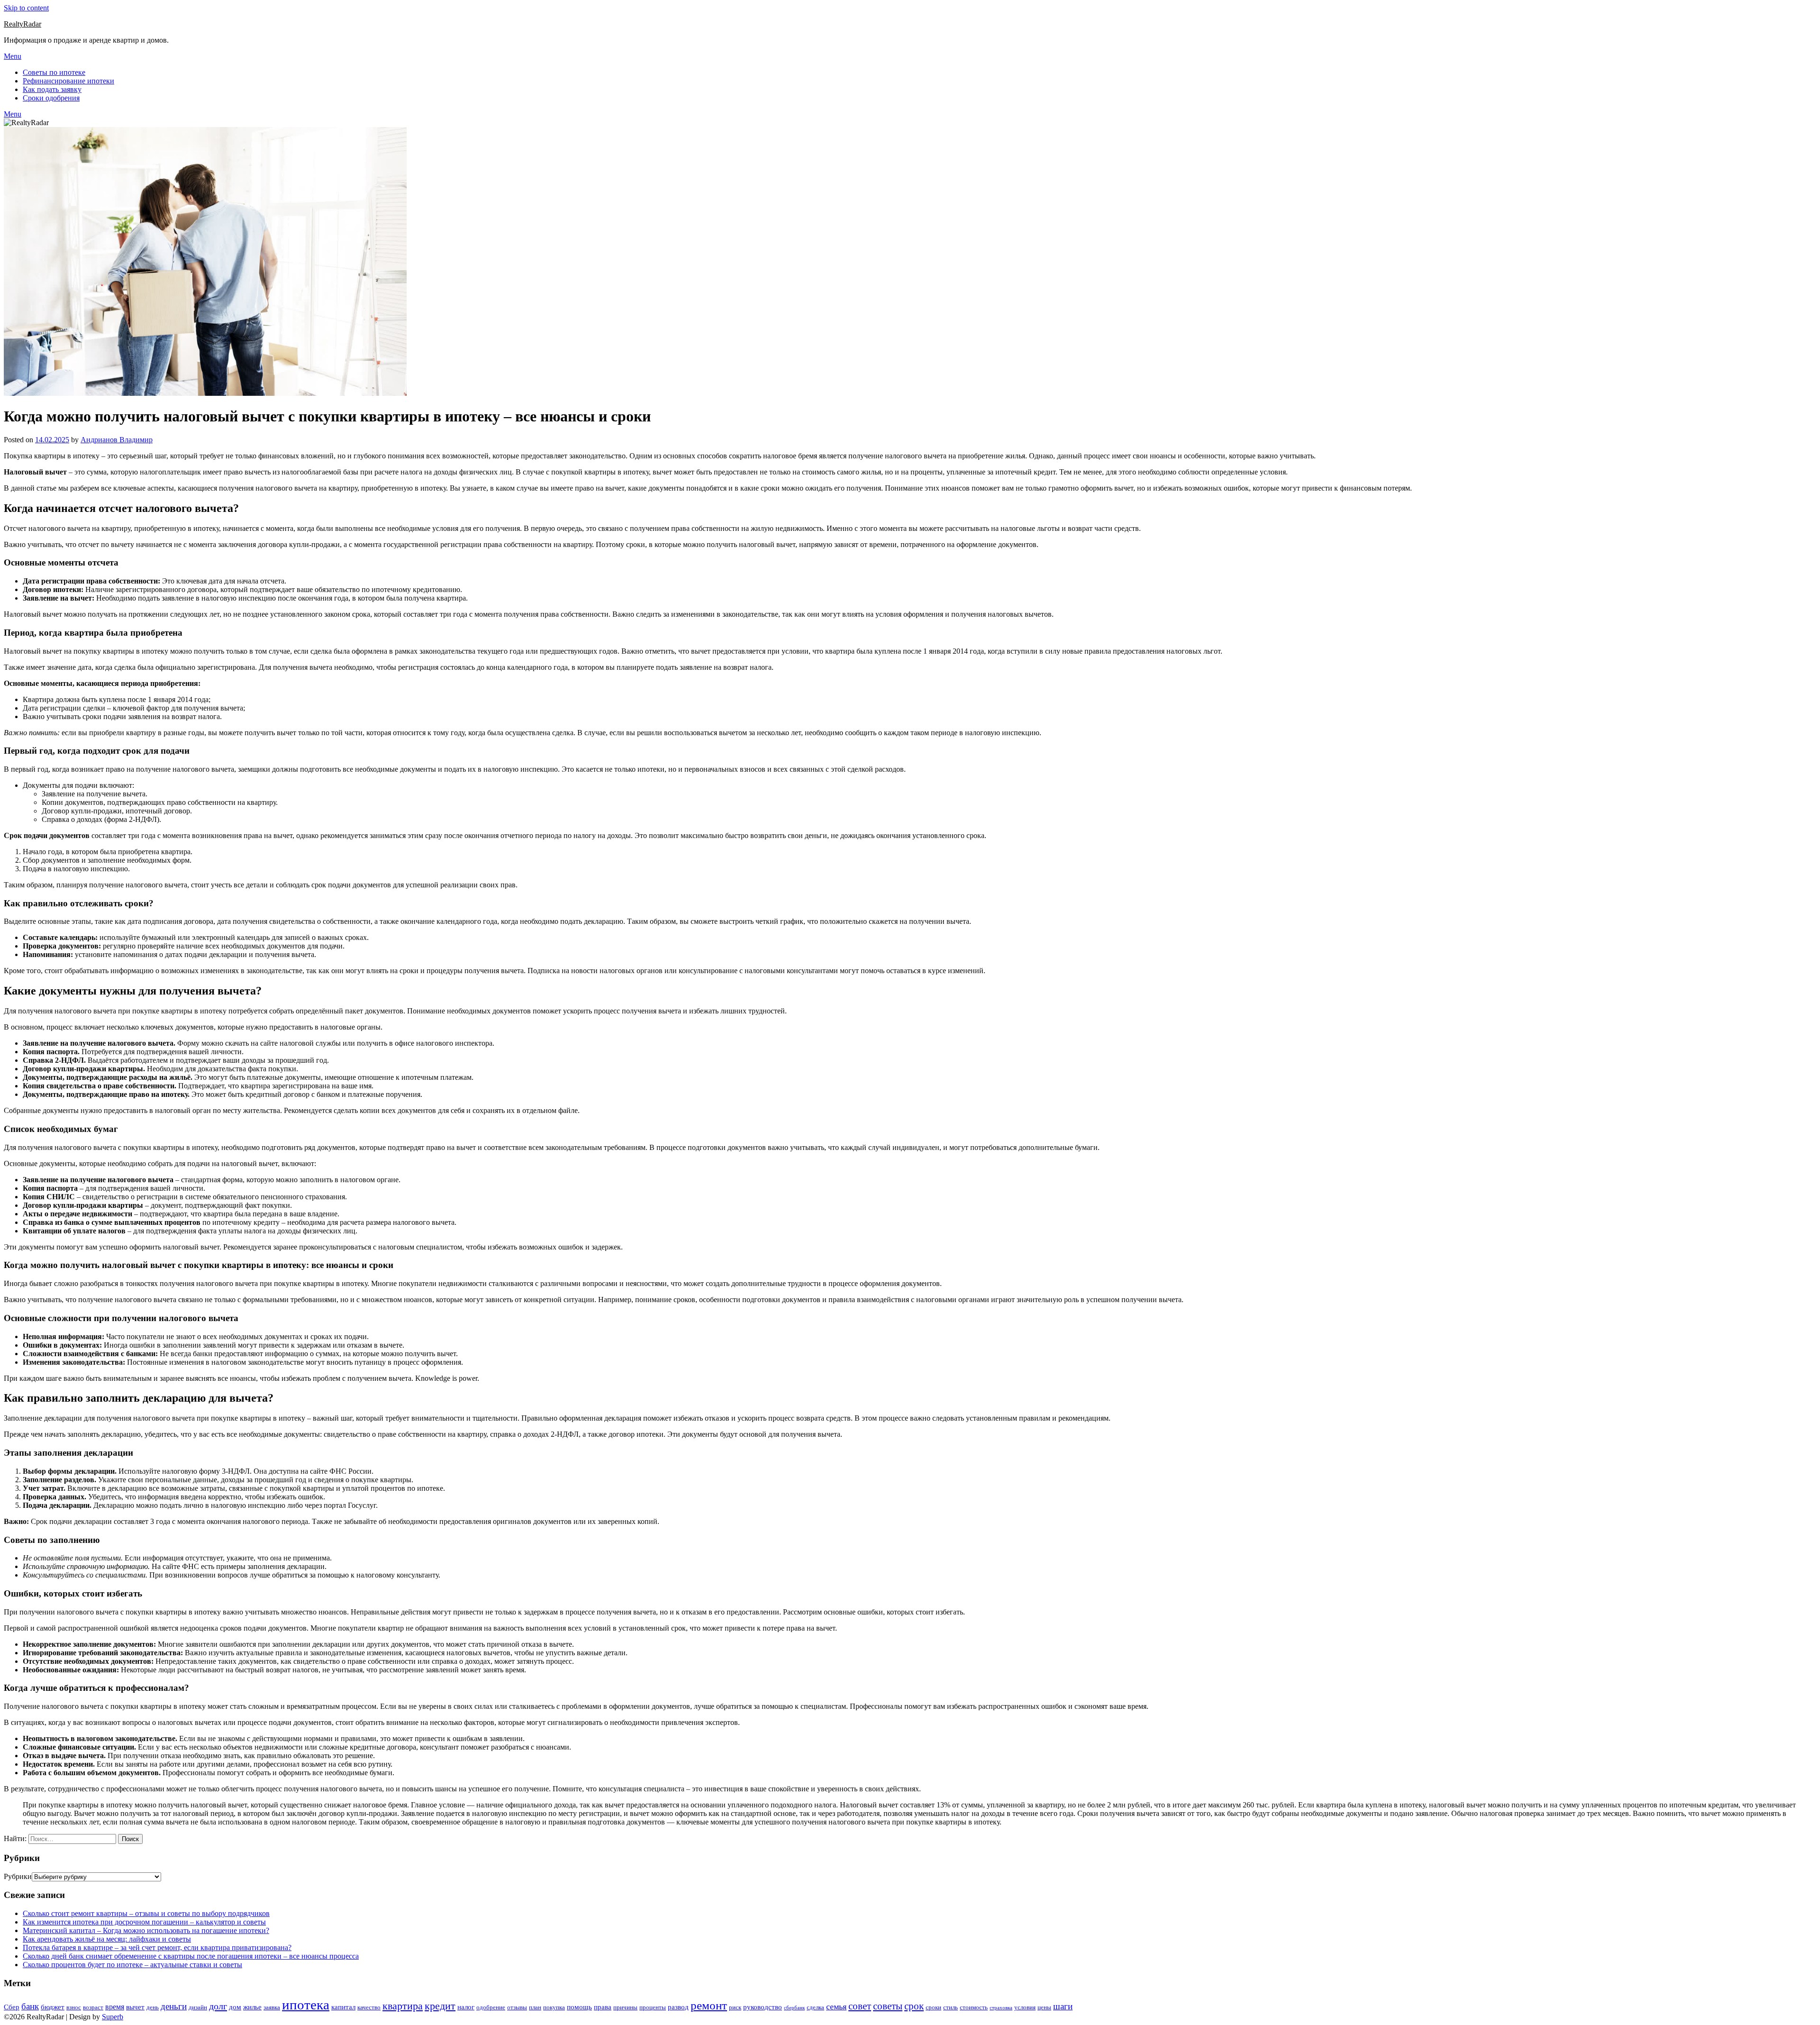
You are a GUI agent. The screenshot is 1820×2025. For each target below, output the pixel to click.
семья (836, 2007)
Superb (113, 2017)
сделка (815, 2007)
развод (678, 2007)
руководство (763, 2007)
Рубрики (18, 1876)
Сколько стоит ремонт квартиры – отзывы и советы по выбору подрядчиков (146, 1913)
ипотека (306, 2005)
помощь (579, 2007)
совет (860, 2006)
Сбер (12, 2007)
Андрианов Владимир (117, 440)
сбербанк (794, 2008)
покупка (554, 2007)
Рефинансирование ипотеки (68, 81)
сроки (933, 2007)
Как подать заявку (52, 89)
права (603, 2007)
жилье (252, 2007)
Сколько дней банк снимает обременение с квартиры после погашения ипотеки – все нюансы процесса (191, 1956)
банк (30, 2006)
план (535, 2007)
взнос (74, 2007)
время (115, 2007)
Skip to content (26, 8)
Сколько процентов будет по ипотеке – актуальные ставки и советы (132, 1965)
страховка (1001, 2008)
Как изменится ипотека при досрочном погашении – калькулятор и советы (144, 1922)
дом (235, 2007)
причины (625, 2007)
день (153, 2007)
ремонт (709, 2005)
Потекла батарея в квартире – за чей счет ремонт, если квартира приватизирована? (157, 1947)
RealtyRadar (23, 24)
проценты (653, 2007)
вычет (135, 2007)
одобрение (491, 2007)
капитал (343, 2007)
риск (735, 2007)
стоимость (974, 2007)
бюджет (53, 2007)
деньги (174, 2006)
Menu (13, 56)
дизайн (198, 2007)
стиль (951, 2007)
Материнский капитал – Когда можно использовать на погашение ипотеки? (146, 1930)
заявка (272, 2007)
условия (1025, 2007)
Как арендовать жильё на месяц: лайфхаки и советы (107, 1939)
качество (369, 2007)
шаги (1063, 2006)
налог (466, 2007)
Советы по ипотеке (54, 72)
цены (1044, 2007)
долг (218, 2006)
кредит (440, 2006)
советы (888, 2006)
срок (914, 2006)
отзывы (517, 2007)
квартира (403, 2006)
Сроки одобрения (51, 98)
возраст (93, 2007)
